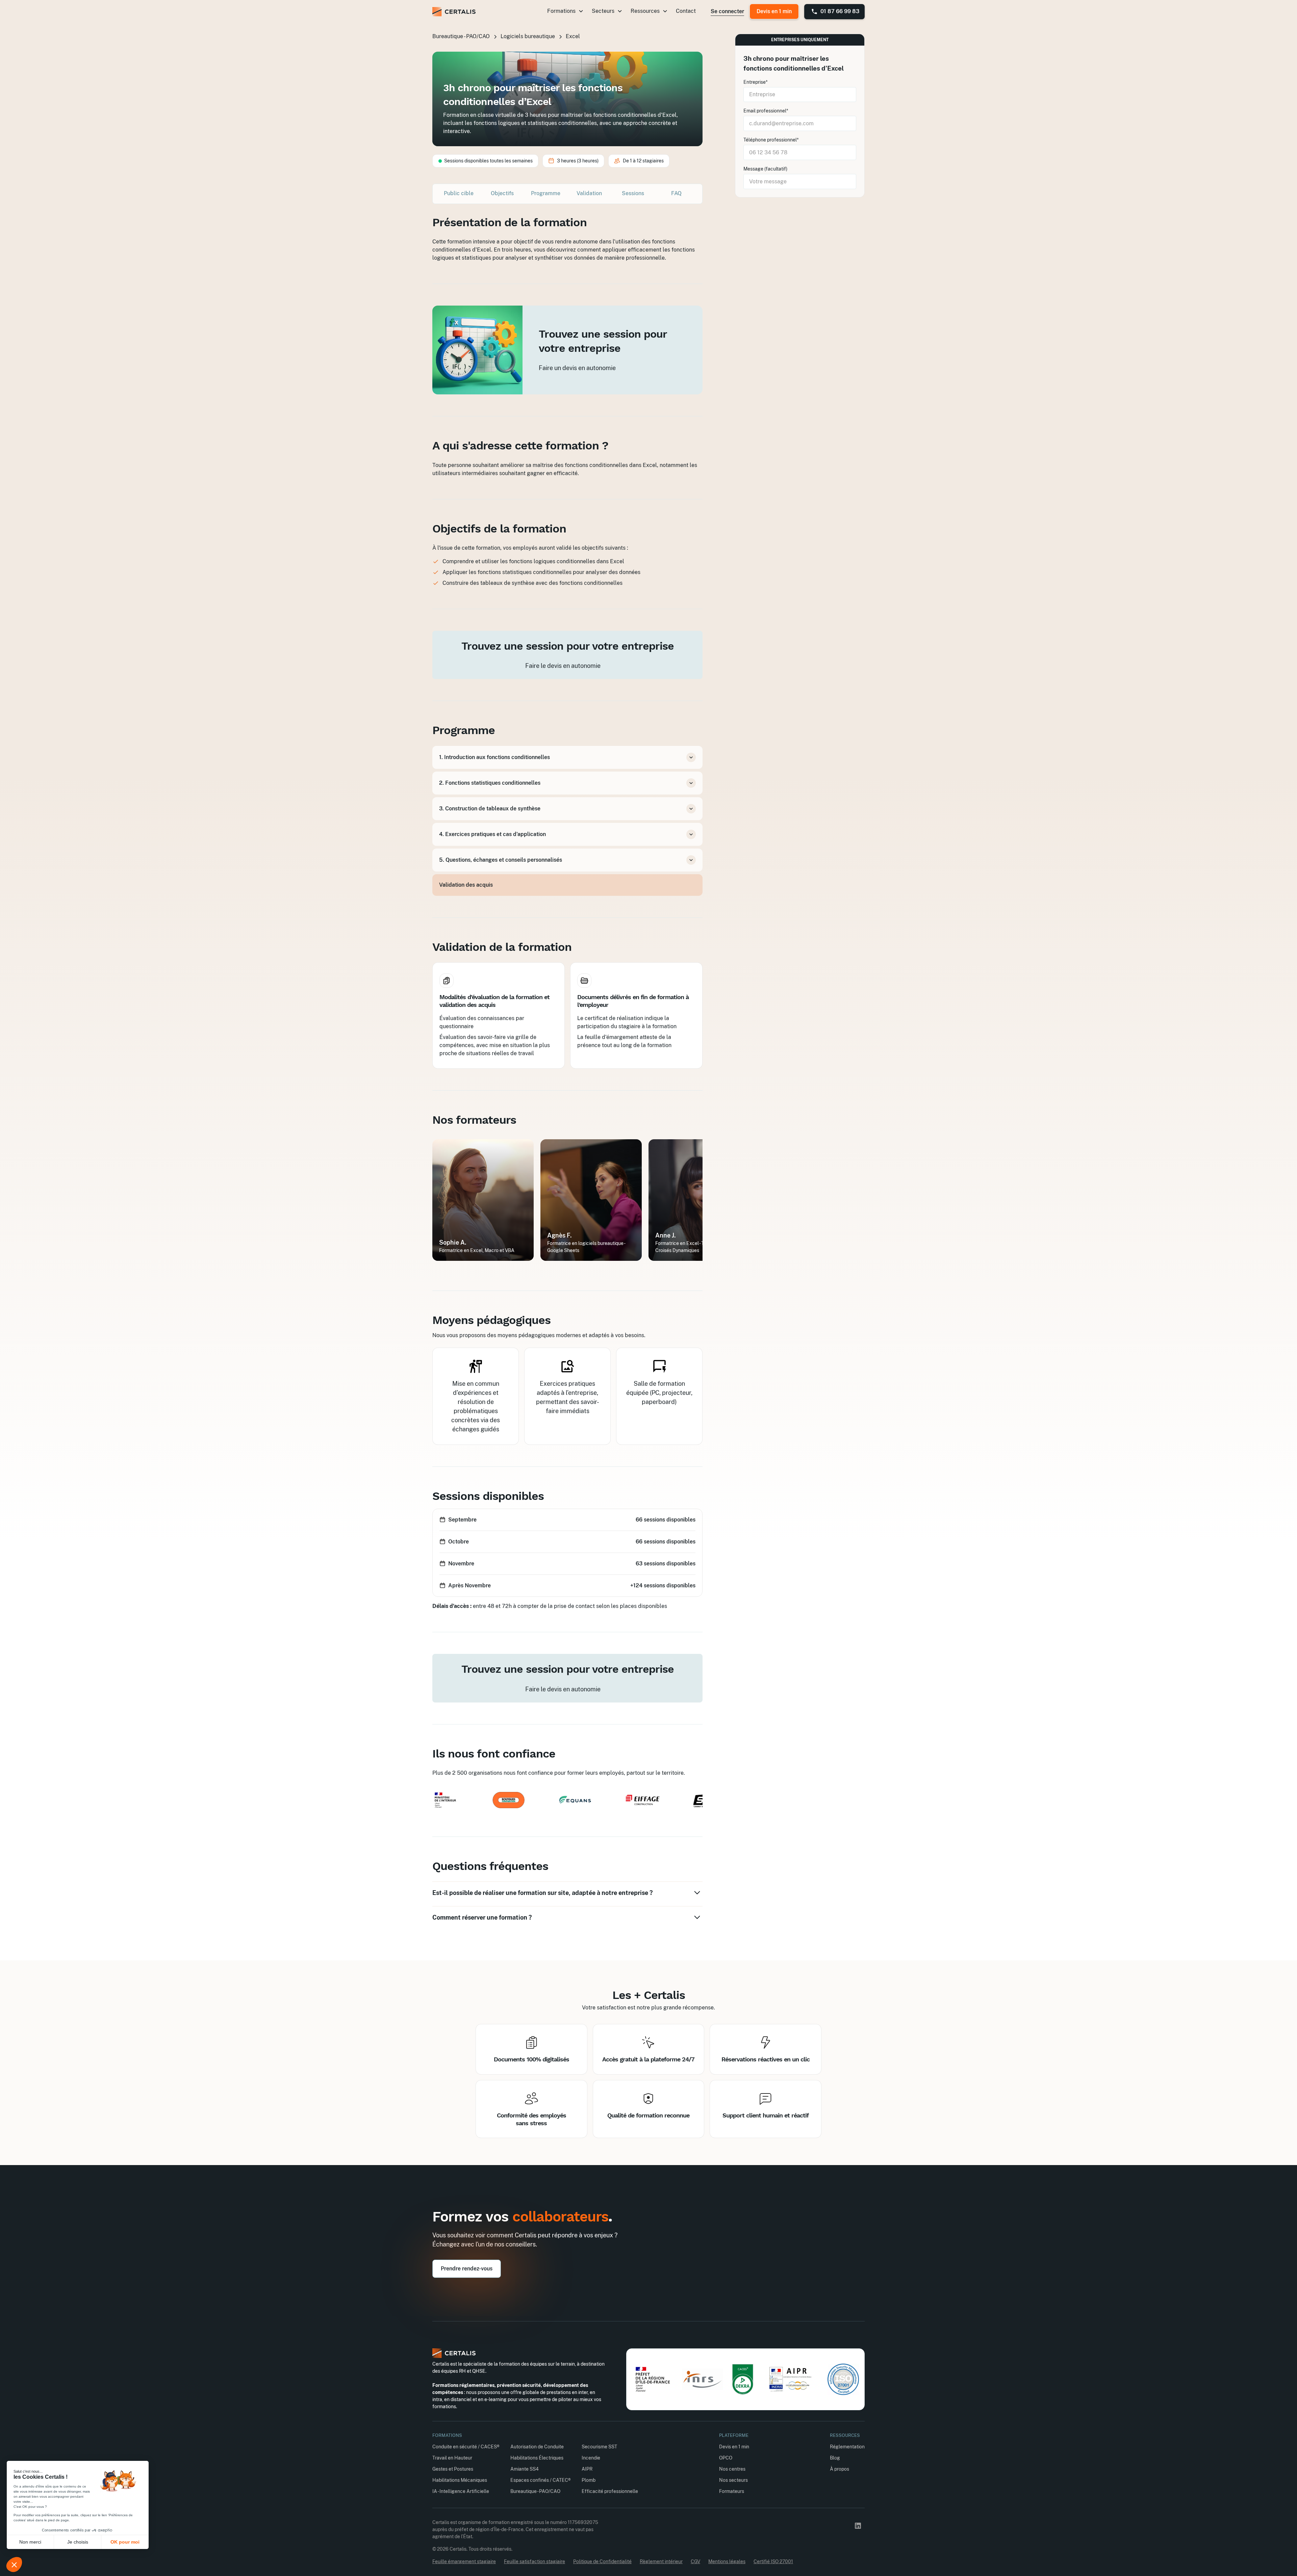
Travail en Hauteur (452, 2458)
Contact (686, 11)
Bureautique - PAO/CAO (535, 2491)
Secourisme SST (599, 2447)
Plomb (589, 2480)
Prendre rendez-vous (467, 2269)
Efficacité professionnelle (610, 2491)
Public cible (459, 193)
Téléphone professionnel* (771, 140)
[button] (565, 11)
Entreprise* (756, 82)
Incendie (591, 2458)
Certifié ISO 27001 (773, 2561)
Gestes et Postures (453, 2469)
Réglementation (847, 2447)
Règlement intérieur (661, 2561)
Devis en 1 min (774, 11)
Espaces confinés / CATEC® (541, 2480)
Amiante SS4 (525, 2469)
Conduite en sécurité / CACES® (466, 2447)
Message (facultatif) (765, 169)
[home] (454, 12)
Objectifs (502, 193)
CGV (695, 2561)
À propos (840, 2469)
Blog (835, 2458)
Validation (589, 193)
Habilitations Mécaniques (460, 2480)
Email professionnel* (766, 111)
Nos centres (732, 2469)
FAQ (676, 193)
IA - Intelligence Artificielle (461, 2491)
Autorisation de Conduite (537, 2447)
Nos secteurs (733, 2480)
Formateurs (732, 2491)
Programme (546, 193)
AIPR (587, 2469)
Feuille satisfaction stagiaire (535, 2561)
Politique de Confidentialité (602, 2561)
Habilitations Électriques (537, 2458)
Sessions (633, 193)
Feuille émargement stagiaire (464, 2561)
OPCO (726, 2458)
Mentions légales (727, 2561)
